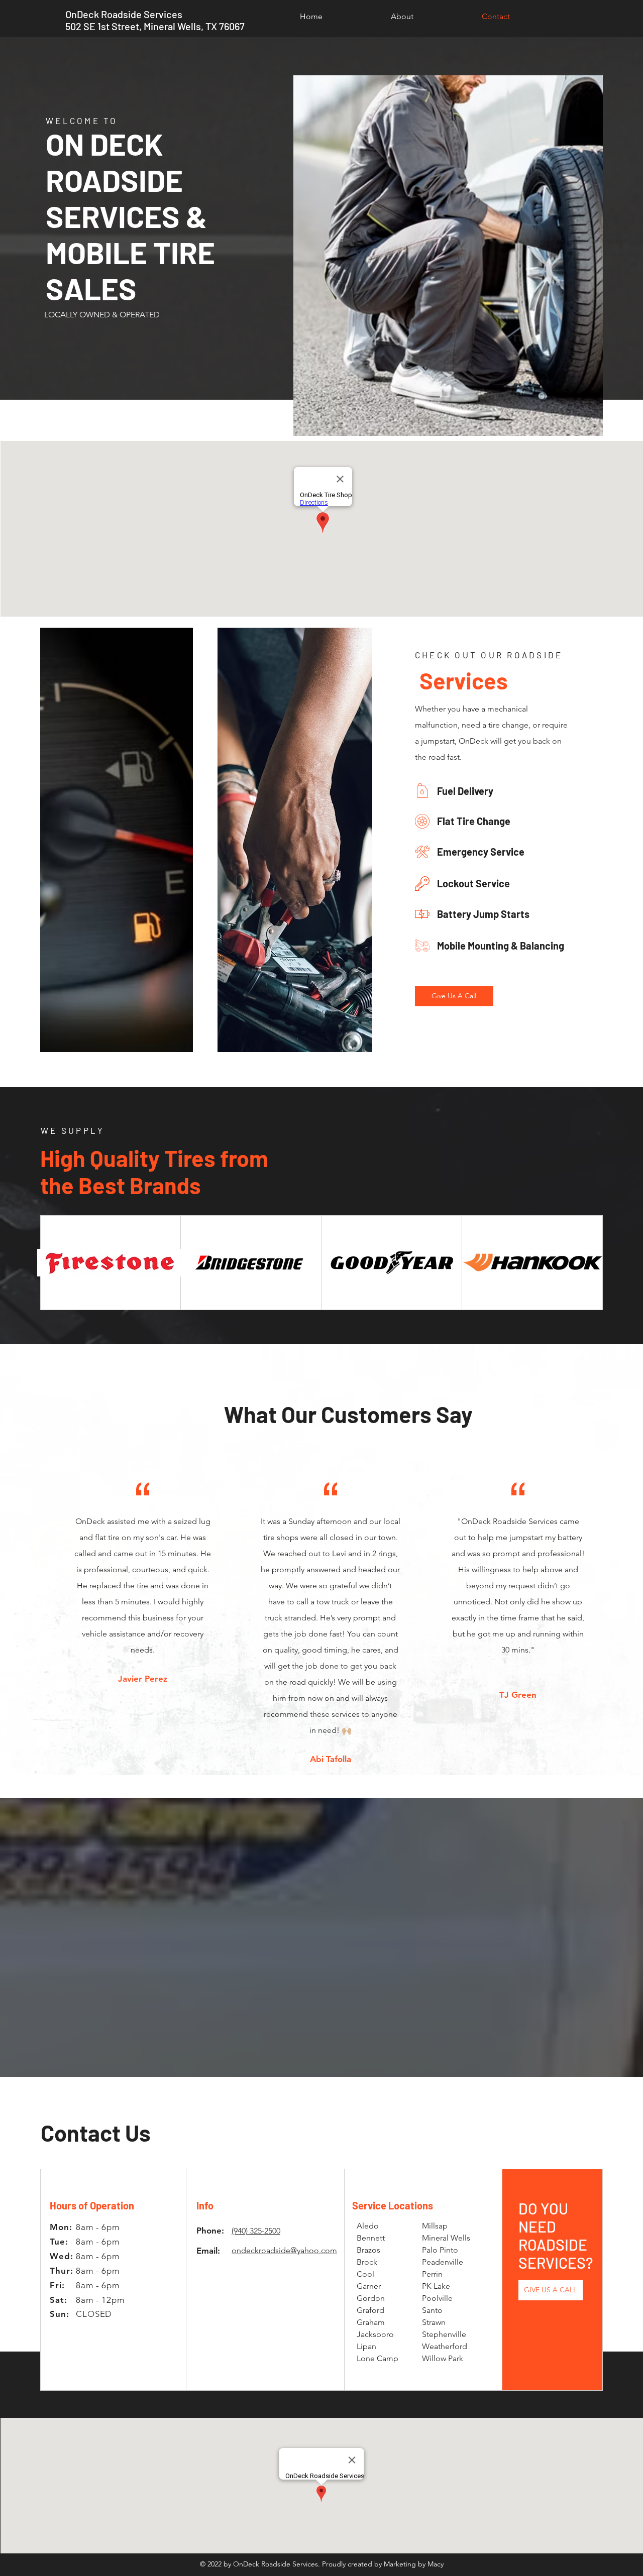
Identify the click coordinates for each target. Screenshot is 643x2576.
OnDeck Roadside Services (124, 14)
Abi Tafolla (331, 1759)
